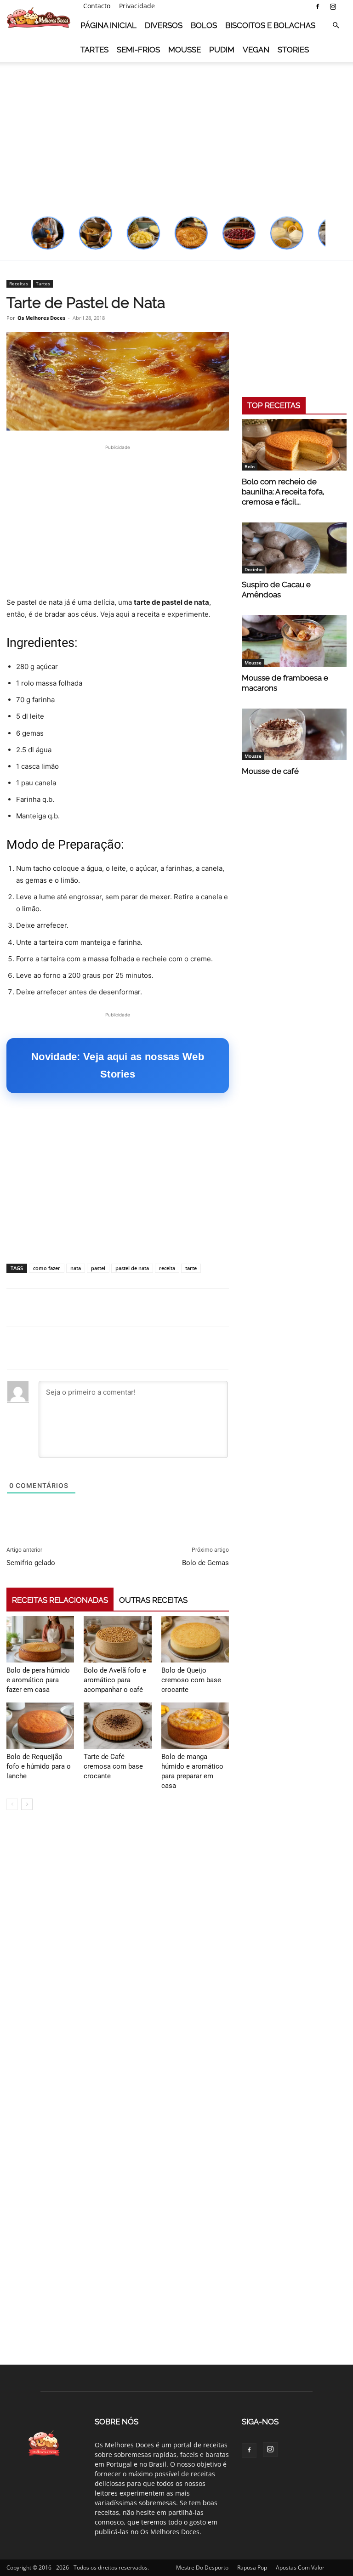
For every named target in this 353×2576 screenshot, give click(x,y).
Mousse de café (270, 771)
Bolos (204, 25)
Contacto (97, 6)
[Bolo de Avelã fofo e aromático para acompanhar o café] (117, 1639)
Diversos (164, 25)
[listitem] (48, 233)
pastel (98, 1268)
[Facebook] (318, 6)
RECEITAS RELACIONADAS (60, 1600)
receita (167, 1268)
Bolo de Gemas (205, 1563)
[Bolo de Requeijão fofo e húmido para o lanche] (40, 1726)
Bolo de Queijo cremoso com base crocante (191, 1680)
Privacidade (137, 6)
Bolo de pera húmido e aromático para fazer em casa (38, 1680)
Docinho (253, 569)
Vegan (256, 50)
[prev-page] (12, 1804)
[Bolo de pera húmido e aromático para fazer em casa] (40, 1639)
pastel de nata (132, 1268)
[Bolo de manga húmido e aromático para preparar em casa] (195, 1726)
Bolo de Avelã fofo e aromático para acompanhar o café (115, 1680)
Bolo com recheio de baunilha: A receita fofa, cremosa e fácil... (283, 492)
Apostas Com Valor (300, 2567)
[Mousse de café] (294, 734)
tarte (191, 1268)
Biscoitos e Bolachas (270, 25)
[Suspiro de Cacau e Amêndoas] (294, 548)
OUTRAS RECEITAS (153, 1600)
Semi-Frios (138, 50)
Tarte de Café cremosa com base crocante (113, 1766)
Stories (293, 50)
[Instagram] (333, 6)
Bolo (250, 466)
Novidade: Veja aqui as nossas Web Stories (118, 1065)
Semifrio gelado (31, 1563)
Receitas (19, 284)
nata (76, 1268)
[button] (336, 26)
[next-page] (27, 1804)
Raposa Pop (252, 2567)
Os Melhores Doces (41, 318)
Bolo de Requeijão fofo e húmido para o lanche (39, 1766)
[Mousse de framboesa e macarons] (294, 641)
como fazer (47, 1268)
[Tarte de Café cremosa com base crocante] (117, 1726)
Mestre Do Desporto (202, 2567)
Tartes (94, 50)
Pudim (222, 50)
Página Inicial (108, 25)
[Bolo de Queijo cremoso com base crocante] (195, 1639)
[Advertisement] (176, 133)
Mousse (185, 50)
